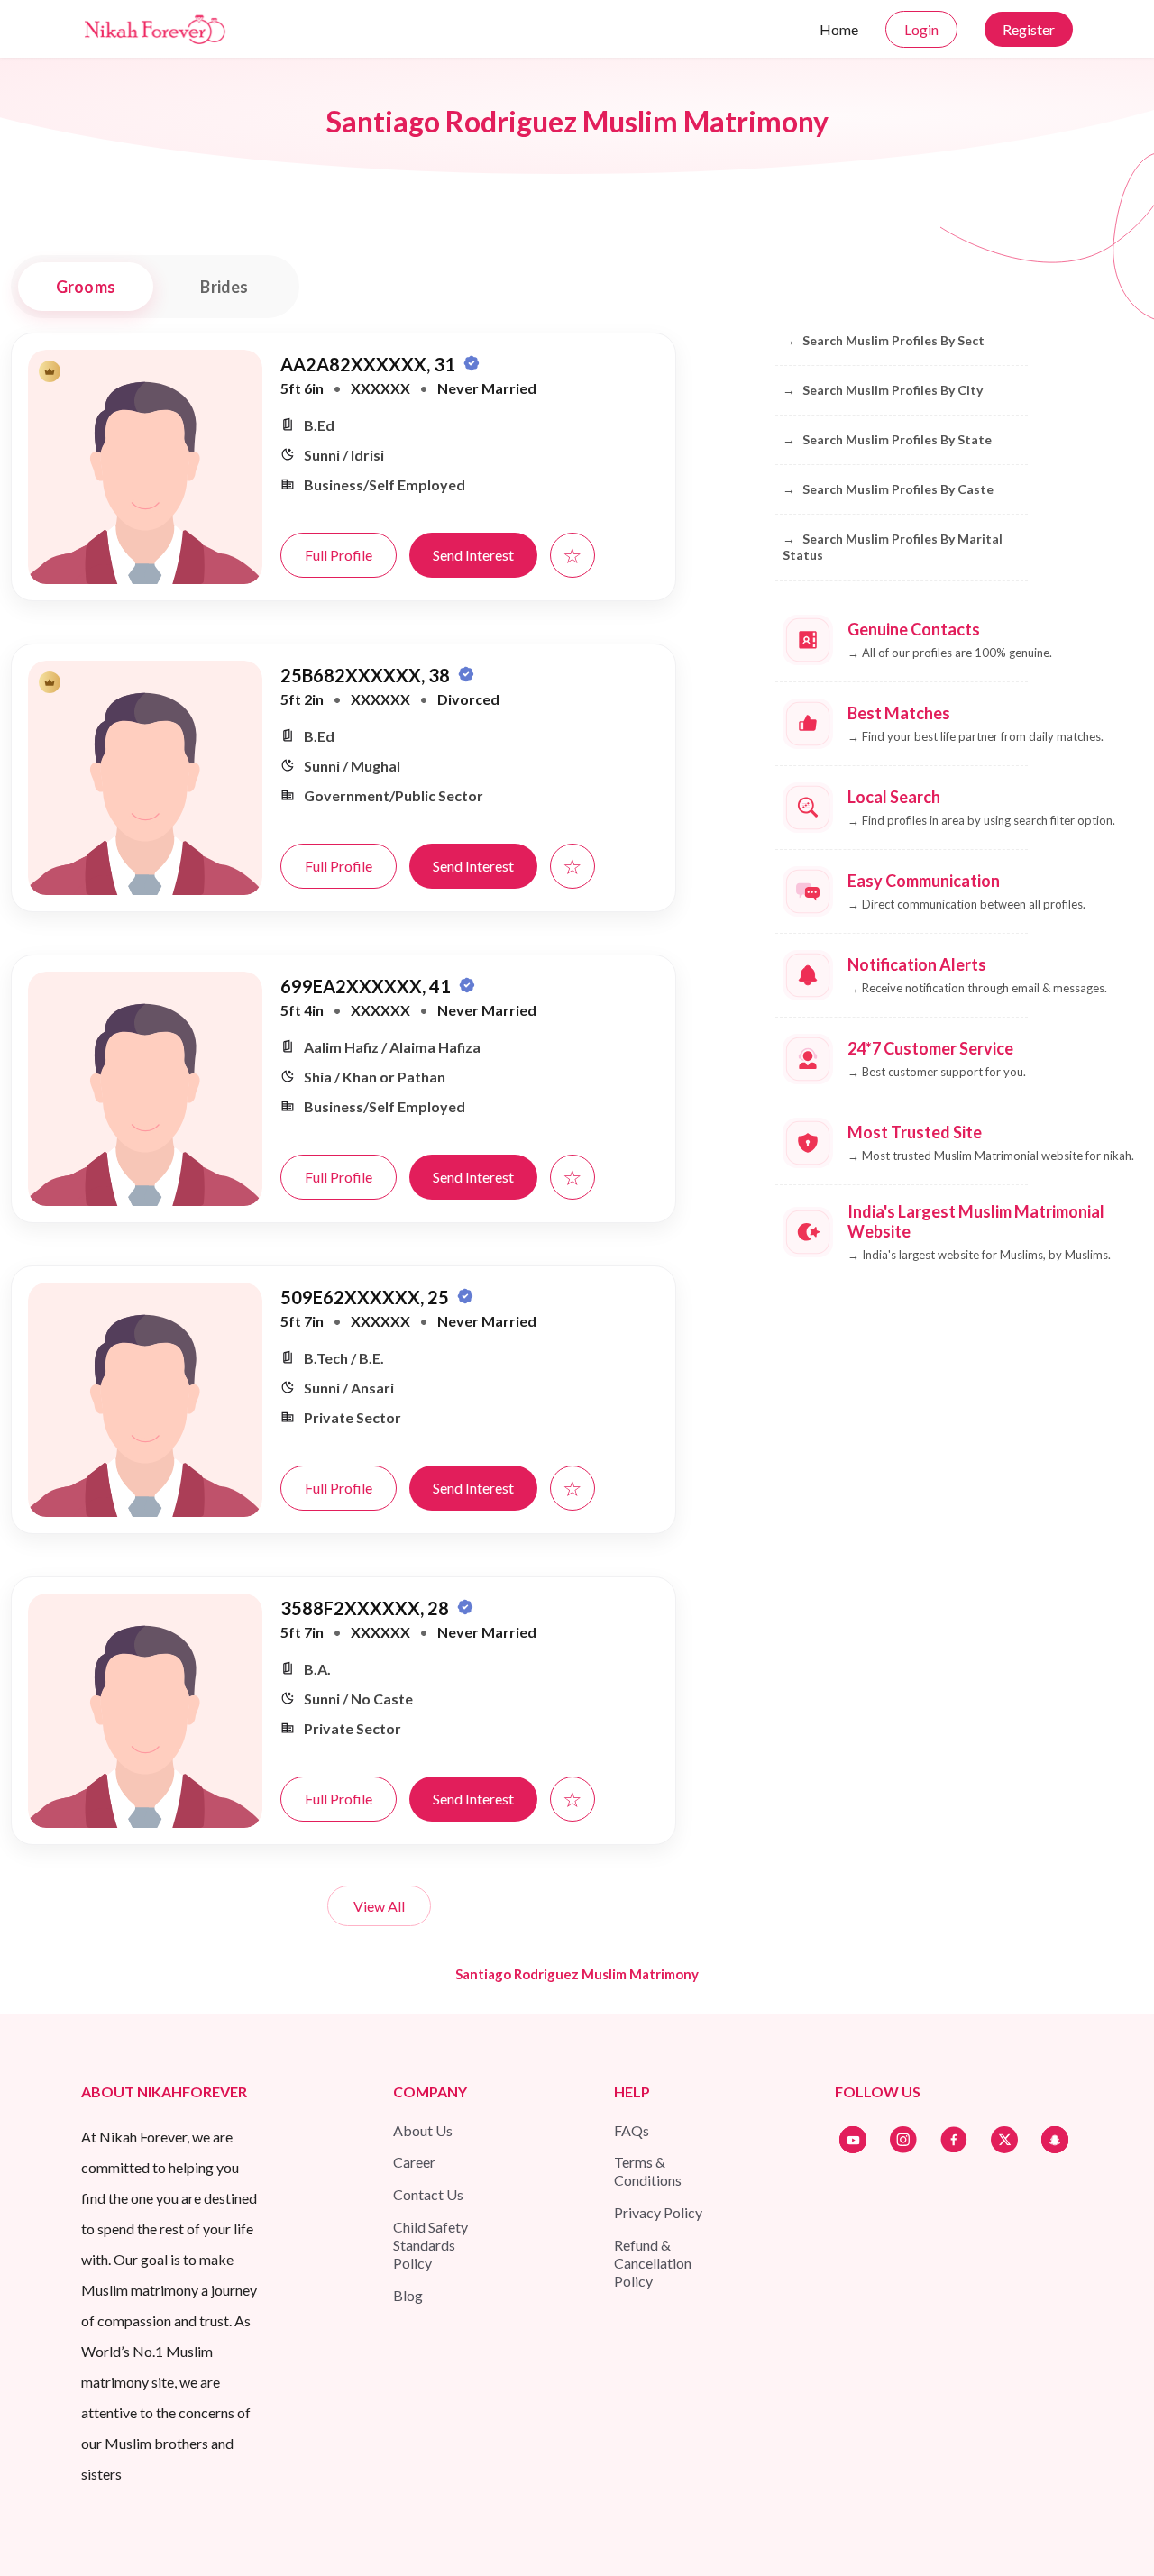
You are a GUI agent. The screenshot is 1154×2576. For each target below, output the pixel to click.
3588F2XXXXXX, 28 (366, 1608)
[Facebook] (954, 2140)
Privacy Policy (658, 2212)
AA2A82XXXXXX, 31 (370, 364)
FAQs (632, 2130)
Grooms (86, 287)
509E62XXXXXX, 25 (366, 1297)
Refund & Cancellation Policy (653, 2263)
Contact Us (428, 2194)
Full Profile (339, 555)
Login (921, 29)
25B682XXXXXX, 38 (367, 675)
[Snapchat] (1055, 2140)
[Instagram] (903, 2140)
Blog (408, 2295)
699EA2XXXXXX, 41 (367, 986)
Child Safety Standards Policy (430, 2245)
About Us (423, 2130)
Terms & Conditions (648, 2171)
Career (414, 2162)
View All (379, 1906)
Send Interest (473, 555)
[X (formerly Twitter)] (1004, 2140)
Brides (224, 287)
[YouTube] (853, 2140)
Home (839, 29)
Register (1029, 29)
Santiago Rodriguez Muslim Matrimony (577, 1974)
